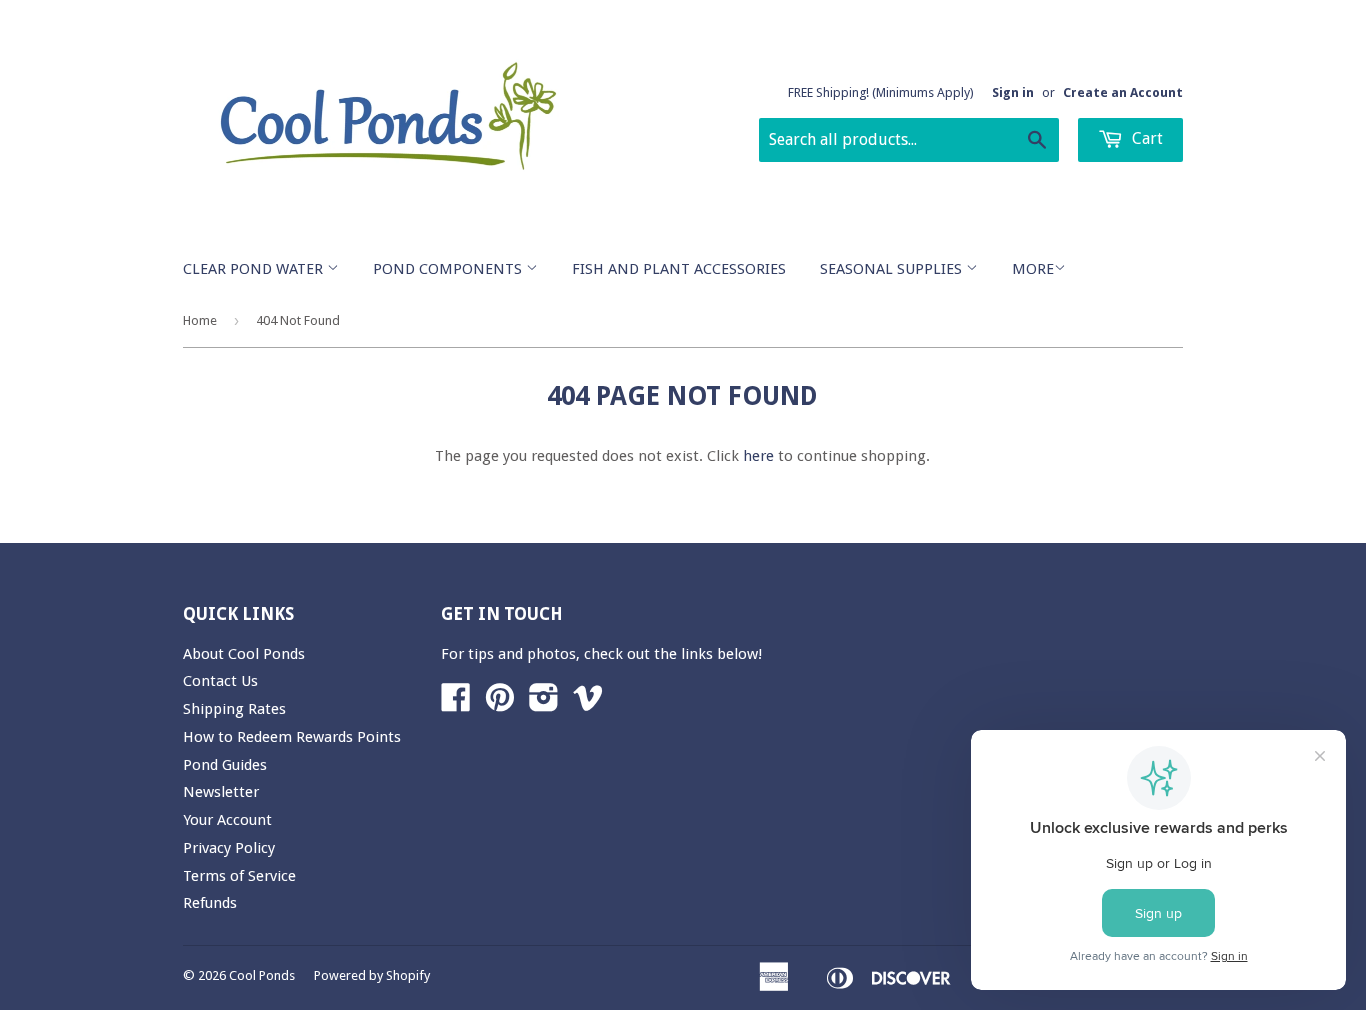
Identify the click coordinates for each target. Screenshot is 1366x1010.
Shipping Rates (234, 709)
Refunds (210, 903)
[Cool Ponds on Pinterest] (500, 704)
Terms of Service (239, 876)
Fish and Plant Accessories (679, 269)
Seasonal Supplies (893, 269)
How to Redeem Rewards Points (292, 737)
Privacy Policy (229, 848)
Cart (1145, 138)
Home (200, 320)
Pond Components (449, 269)
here (758, 456)
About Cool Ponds (244, 654)
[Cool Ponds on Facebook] (456, 704)
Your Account (227, 820)
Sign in (1013, 92)
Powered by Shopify (372, 975)
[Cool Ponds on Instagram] (544, 704)
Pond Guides (225, 765)
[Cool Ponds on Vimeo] (588, 704)
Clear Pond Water (255, 269)
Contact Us (220, 681)
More (1033, 269)
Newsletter (221, 792)
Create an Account (1123, 92)
